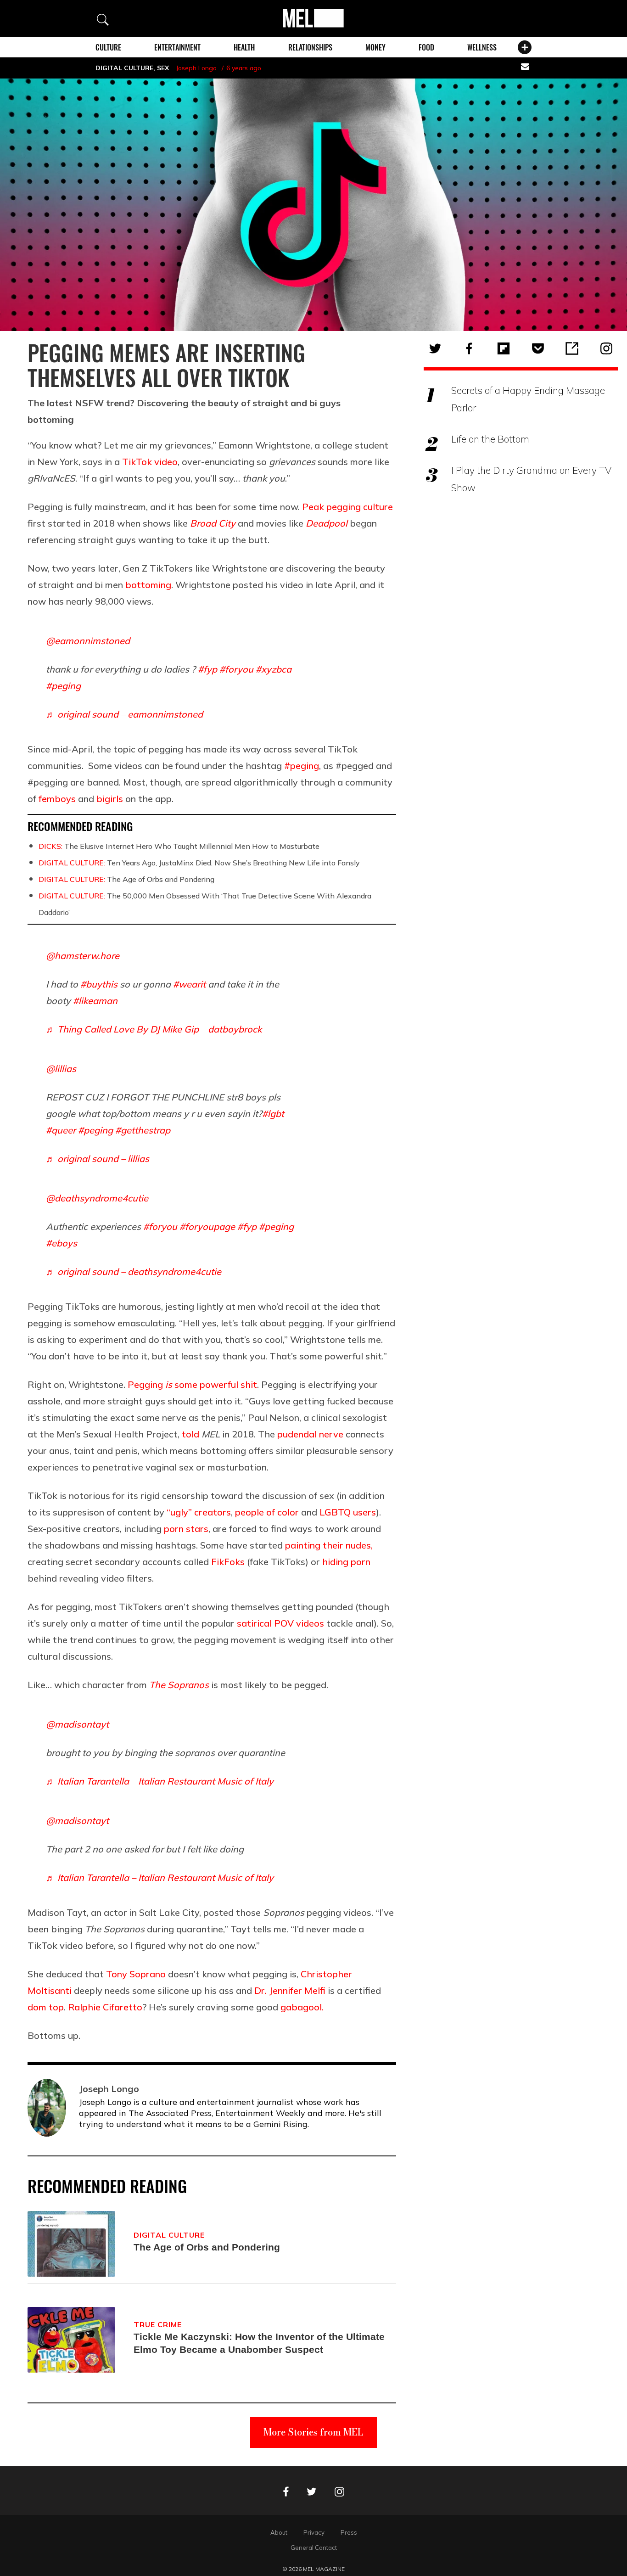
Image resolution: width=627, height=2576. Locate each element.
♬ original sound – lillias (98, 1159)
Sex (163, 68)
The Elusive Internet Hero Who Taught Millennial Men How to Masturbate (179, 846)
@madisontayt (77, 1724)
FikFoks (228, 1562)
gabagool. (302, 2007)
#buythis (99, 984)
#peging (63, 686)
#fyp (207, 669)
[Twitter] (435, 348)
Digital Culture (124, 68)
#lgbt (273, 1114)
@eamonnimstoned (88, 641)
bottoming (148, 585)
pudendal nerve (310, 1434)
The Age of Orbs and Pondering (126, 879)
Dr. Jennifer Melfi (290, 1990)
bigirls (110, 799)
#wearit (189, 984)
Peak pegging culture (347, 507)
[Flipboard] (504, 348)
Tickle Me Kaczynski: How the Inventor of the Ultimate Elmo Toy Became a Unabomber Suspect (259, 2343)
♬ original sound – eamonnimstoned (124, 714)
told (190, 1434)
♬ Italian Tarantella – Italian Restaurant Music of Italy (160, 1781)
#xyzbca (274, 669)
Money (375, 47)
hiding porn (346, 1562)
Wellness (482, 47)
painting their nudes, (329, 1545)
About (279, 2532)
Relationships (310, 47)
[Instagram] (606, 348)
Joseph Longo (196, 68)
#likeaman (95, 1001)
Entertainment (177, 47)
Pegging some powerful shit (192, 1384)
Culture (108, 47)
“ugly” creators (199, 1512)
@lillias (61, 1069)
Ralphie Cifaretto (105, 2007)
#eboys (62, 1243)
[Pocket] (538, 348)
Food (426, 47)
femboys (57, 799)
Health (244, 47)
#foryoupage (207, 1226)
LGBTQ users (348, 1512)
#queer (61, 1130)
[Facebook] (469, 348)
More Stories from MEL (313, 2432)
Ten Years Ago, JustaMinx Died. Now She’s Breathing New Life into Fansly (199, 863)
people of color (267, 1512)
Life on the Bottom (490, 439)
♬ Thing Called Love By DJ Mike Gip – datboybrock (154, 1029)
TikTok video (150, 462)
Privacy (314, 2532)
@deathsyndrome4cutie (97, 1198)
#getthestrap (143, 1130)
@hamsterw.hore (83, 956)
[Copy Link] (572, 348)
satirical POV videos (280, 1623)
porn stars (186, 1529)
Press (349, 2532)
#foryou (236, 669)
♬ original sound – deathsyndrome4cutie (134, 1271)
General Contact (314, 2548)
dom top (46, 2007)
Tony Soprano (136, 1974)
